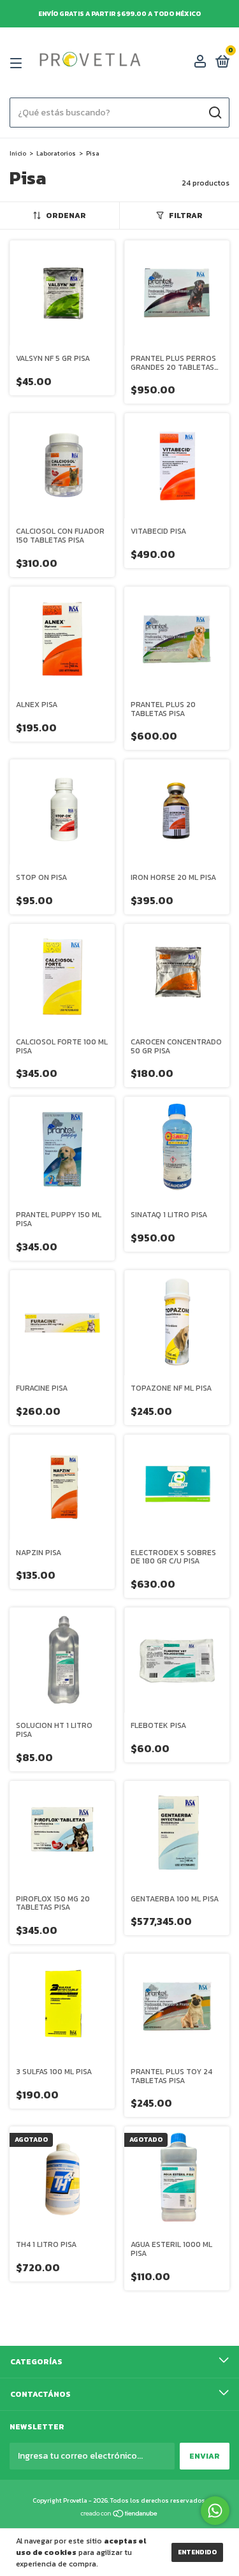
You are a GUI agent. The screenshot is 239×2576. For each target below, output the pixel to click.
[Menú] (18, 63)
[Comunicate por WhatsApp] (215, 2511)
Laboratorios (56, 153)
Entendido (197, 2552)
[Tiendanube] (119, 2515)
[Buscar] (214, 113)
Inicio (18, 153)
